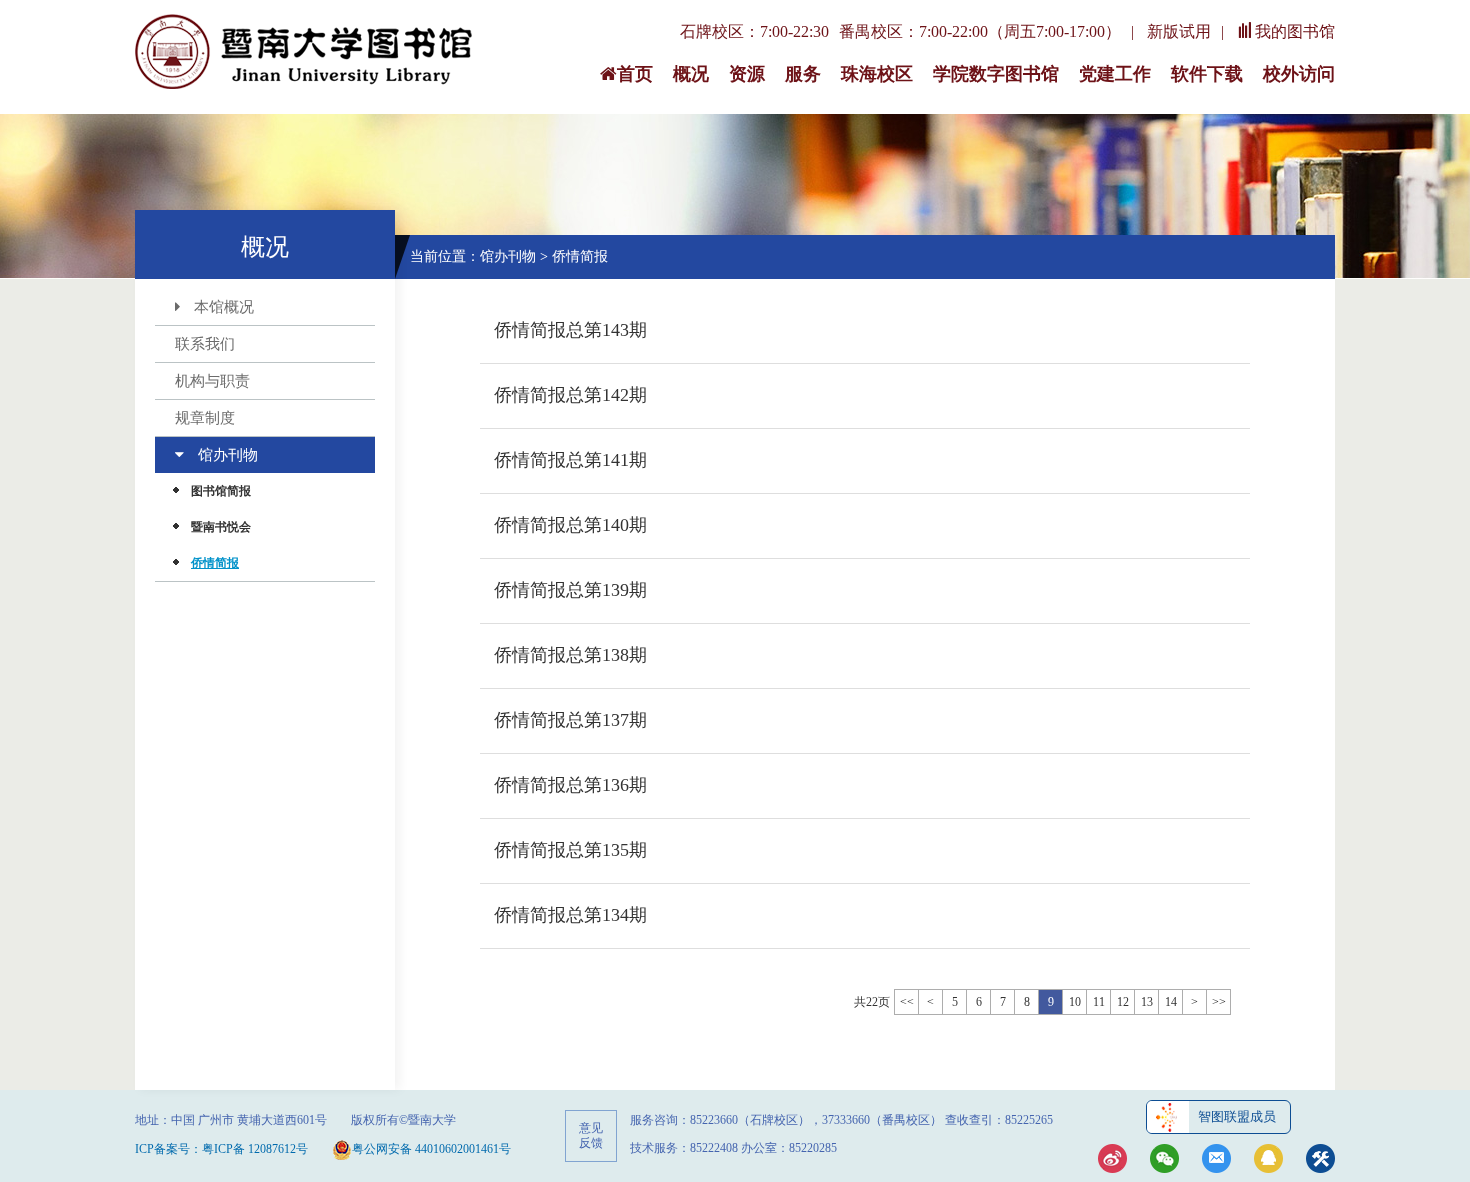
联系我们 (205, 344)
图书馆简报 (221, 491)
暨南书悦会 (221, 527)
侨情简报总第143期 (570, 330)
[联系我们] (1216, 1160)
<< (907, 1002)
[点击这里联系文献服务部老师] (1268, 1160)
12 (1123, 1002)
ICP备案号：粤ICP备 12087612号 (221, 1149)
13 (1147, 1002)
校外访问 (1299, 74)
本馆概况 (224, 307)
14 (1171, 1002)
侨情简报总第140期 (570, 525)
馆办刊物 (228, 455)
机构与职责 (212, 381)
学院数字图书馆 (996, 74)
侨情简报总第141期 (570, 460)
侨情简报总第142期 (570, 395)
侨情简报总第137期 (570, 720)
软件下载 (1207, 74)
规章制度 (205, 418)
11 (1099, 1002)
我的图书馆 (1295, 31)
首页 (635, 74)
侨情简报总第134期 (570, 915)
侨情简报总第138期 (570, 655)
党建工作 (1115, 74)
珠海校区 (877, 74)
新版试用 (1179, 31)
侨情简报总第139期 (570, 590)
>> (1219, 1002)
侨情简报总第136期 (570, 785)
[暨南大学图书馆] (305, 53)
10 (1075, 1002)
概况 (691, 74)
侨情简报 (215, 563)
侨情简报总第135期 (570, 850)
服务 (803, 74)
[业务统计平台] (1320, 1160)
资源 (747, 74)
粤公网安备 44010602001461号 (431, 1149)
